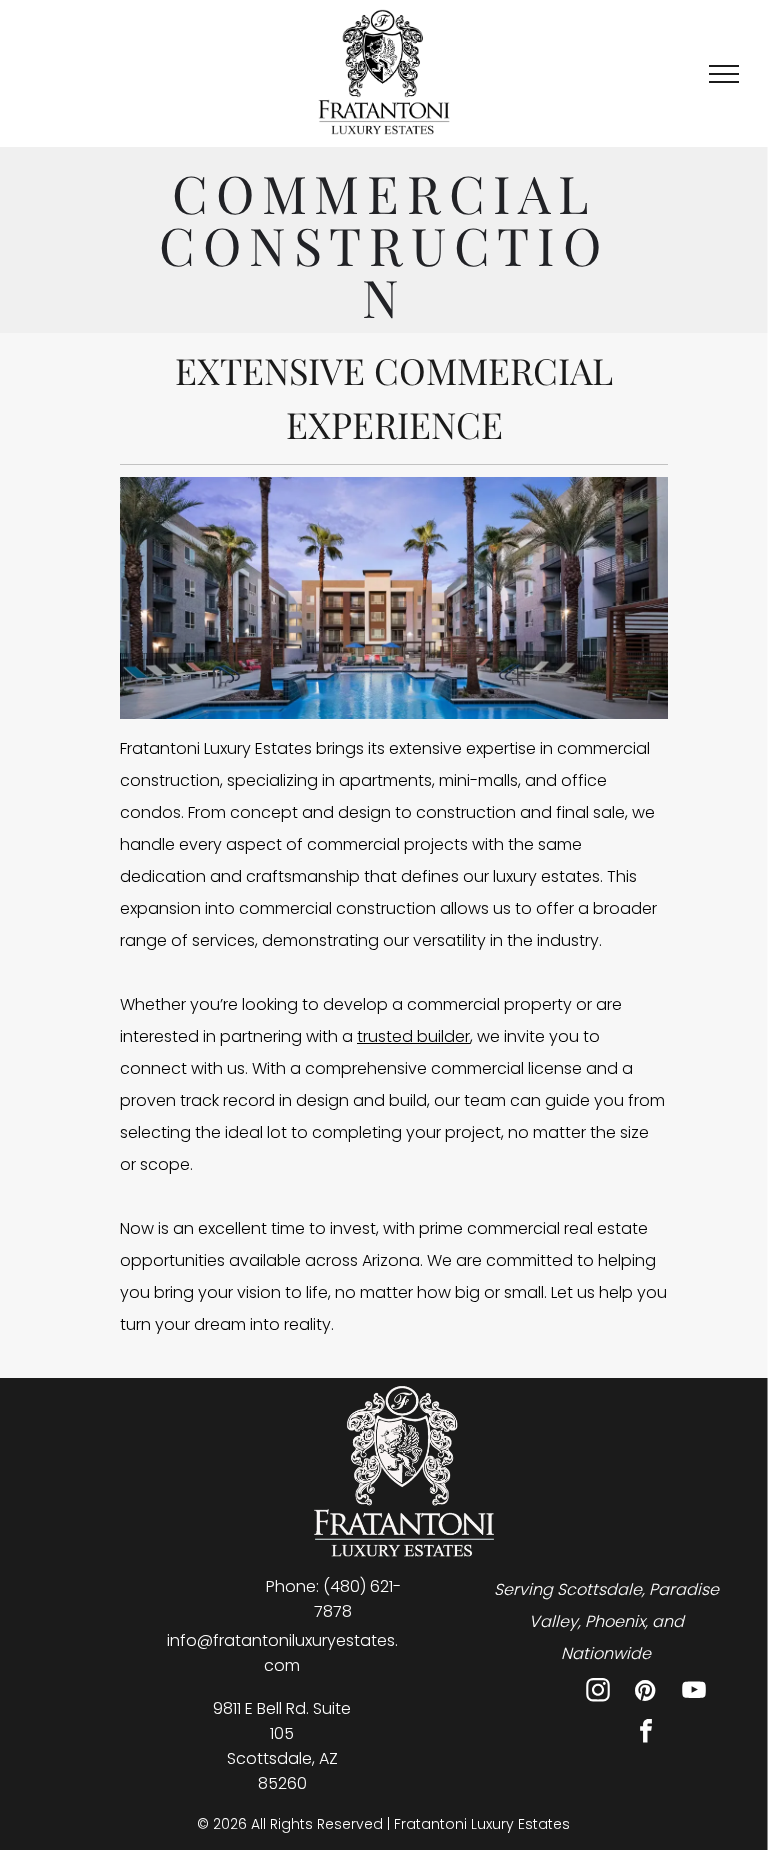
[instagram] (598, 1692)
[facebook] (646, 1733)
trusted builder (413, 1036)
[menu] (724, 74)
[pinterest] (646, 1692)
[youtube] (694, 1692)
